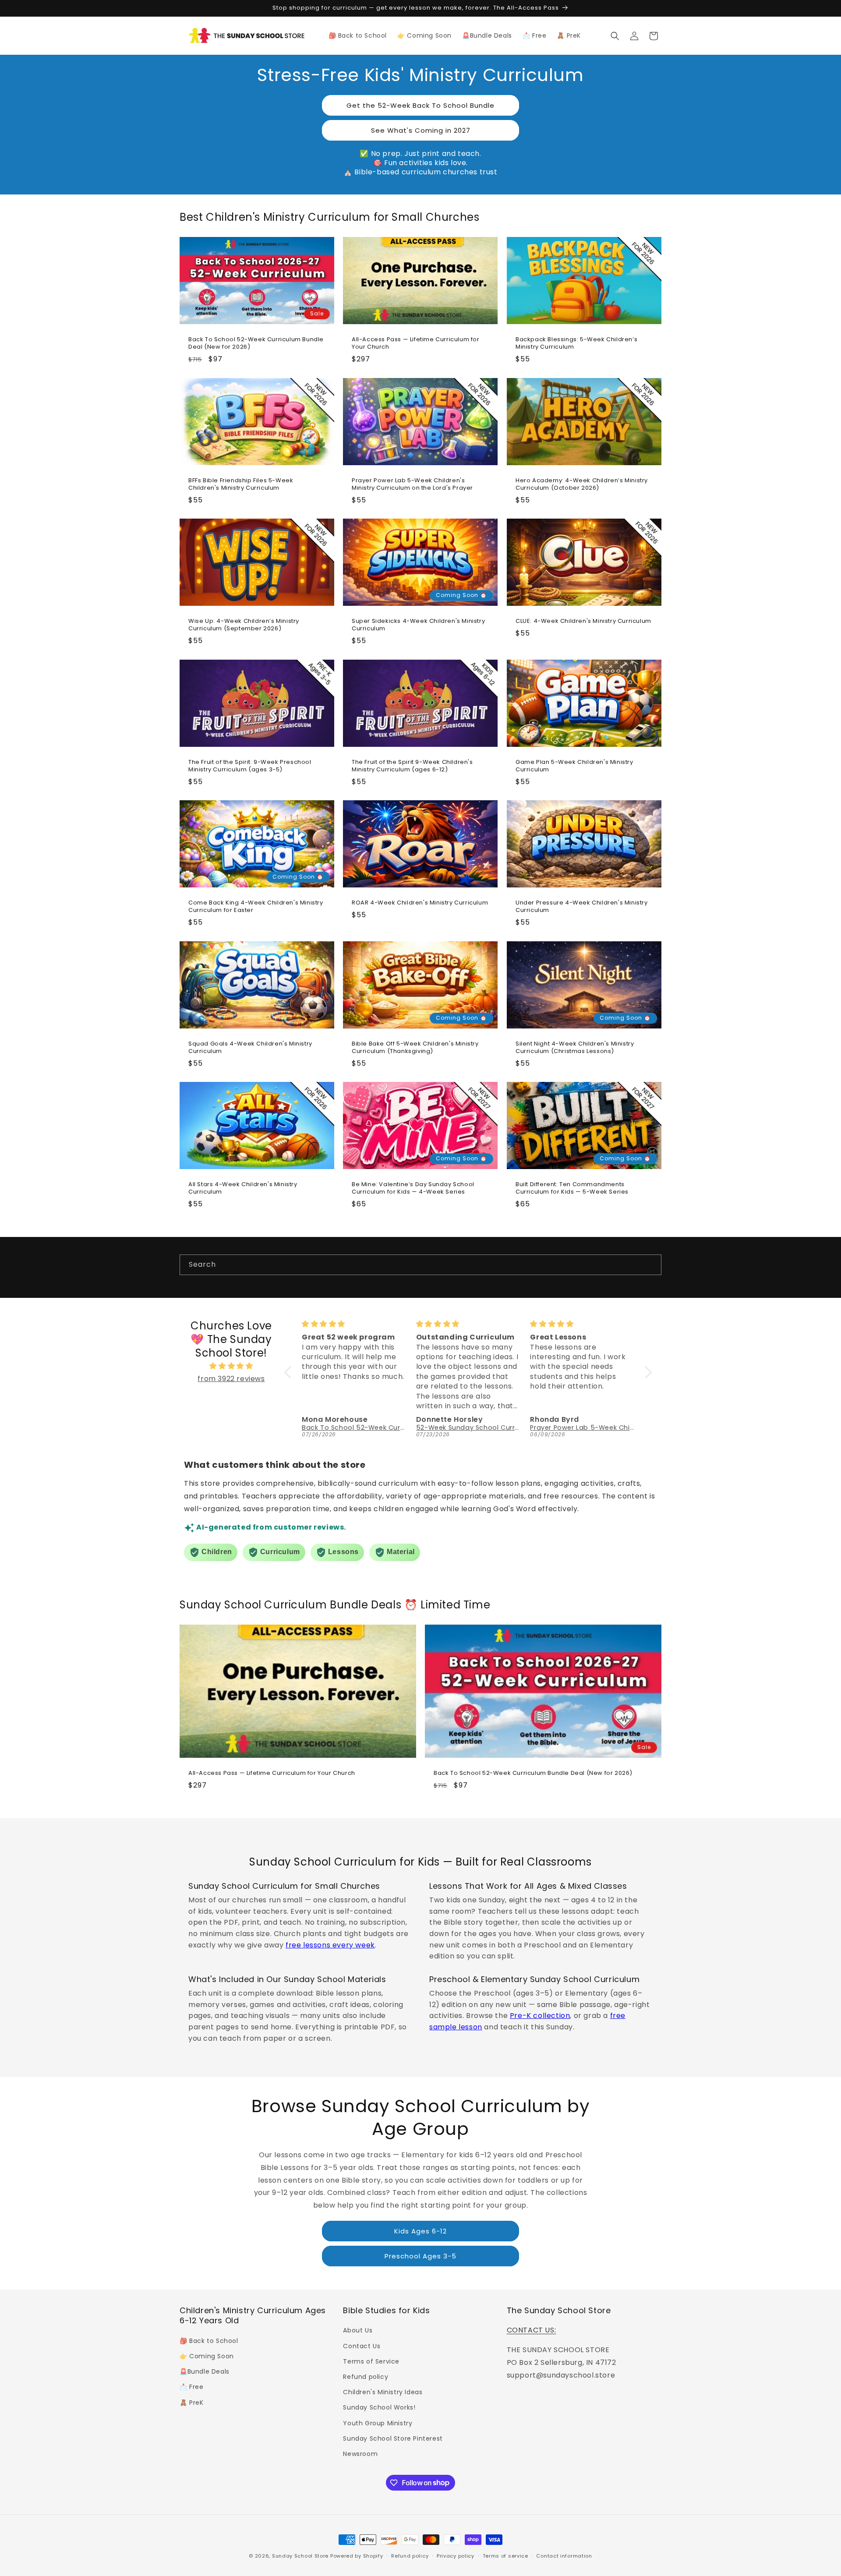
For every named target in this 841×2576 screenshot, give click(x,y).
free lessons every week (330, 1945)
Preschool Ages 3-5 (420, 2256)
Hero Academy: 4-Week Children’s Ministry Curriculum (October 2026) (582, 484)
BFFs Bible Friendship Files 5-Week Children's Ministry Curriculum (241, 484)
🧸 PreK (192, 2402)
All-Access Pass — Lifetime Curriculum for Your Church (416, 343)
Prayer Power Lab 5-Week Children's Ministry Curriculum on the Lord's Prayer (412, 484)
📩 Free (192, 2387)
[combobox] (420, 1265)
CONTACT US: (532, 2330)
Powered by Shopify (357, 2556)
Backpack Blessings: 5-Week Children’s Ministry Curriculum (576, 343)
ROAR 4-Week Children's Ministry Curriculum (420, 903)
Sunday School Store (300, 2556)
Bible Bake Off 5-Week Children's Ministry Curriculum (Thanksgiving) (415, 1048)
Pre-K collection (540, 2016)
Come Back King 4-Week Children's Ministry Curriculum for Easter (256, 907)
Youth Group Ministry (378, 2423)
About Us (358, 2330)
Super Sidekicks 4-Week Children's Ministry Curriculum (418, 625)
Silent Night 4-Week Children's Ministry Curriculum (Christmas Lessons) (575, 1048)
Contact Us (362, 2346)
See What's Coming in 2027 (421, 130)
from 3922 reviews (231, 1379)
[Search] (651, 1265)
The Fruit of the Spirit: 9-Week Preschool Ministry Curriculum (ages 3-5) (250, 766)
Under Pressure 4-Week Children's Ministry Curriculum (582, 907)
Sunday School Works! (379, 2407)
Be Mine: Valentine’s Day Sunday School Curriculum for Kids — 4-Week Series (413, 1188)
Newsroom (360, 2453)
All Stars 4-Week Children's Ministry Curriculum (243, 1188)
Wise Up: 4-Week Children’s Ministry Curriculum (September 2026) (244, 625)
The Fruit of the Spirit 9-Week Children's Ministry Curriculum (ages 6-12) (412, 766)
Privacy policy (456, 2555)
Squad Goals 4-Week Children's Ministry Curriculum (250, 1048)
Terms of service (505, 2555)
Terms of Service (371, 2361)
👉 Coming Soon (207, 2356)
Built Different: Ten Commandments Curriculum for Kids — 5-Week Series (572, 1188)
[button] (615, 36)
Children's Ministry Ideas (383, 2392)
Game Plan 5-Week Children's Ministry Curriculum (574, 766)
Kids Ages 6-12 (420, 2231)
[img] (231, 1366)
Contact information (564, 2555)
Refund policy (366, 2376)
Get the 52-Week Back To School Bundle (420, 105)
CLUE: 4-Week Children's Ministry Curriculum (583, 621)
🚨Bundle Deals (205, 2371)
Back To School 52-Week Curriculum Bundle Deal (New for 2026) (256, 343)
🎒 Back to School (209, 2340)
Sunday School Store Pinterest (393, 2438)
